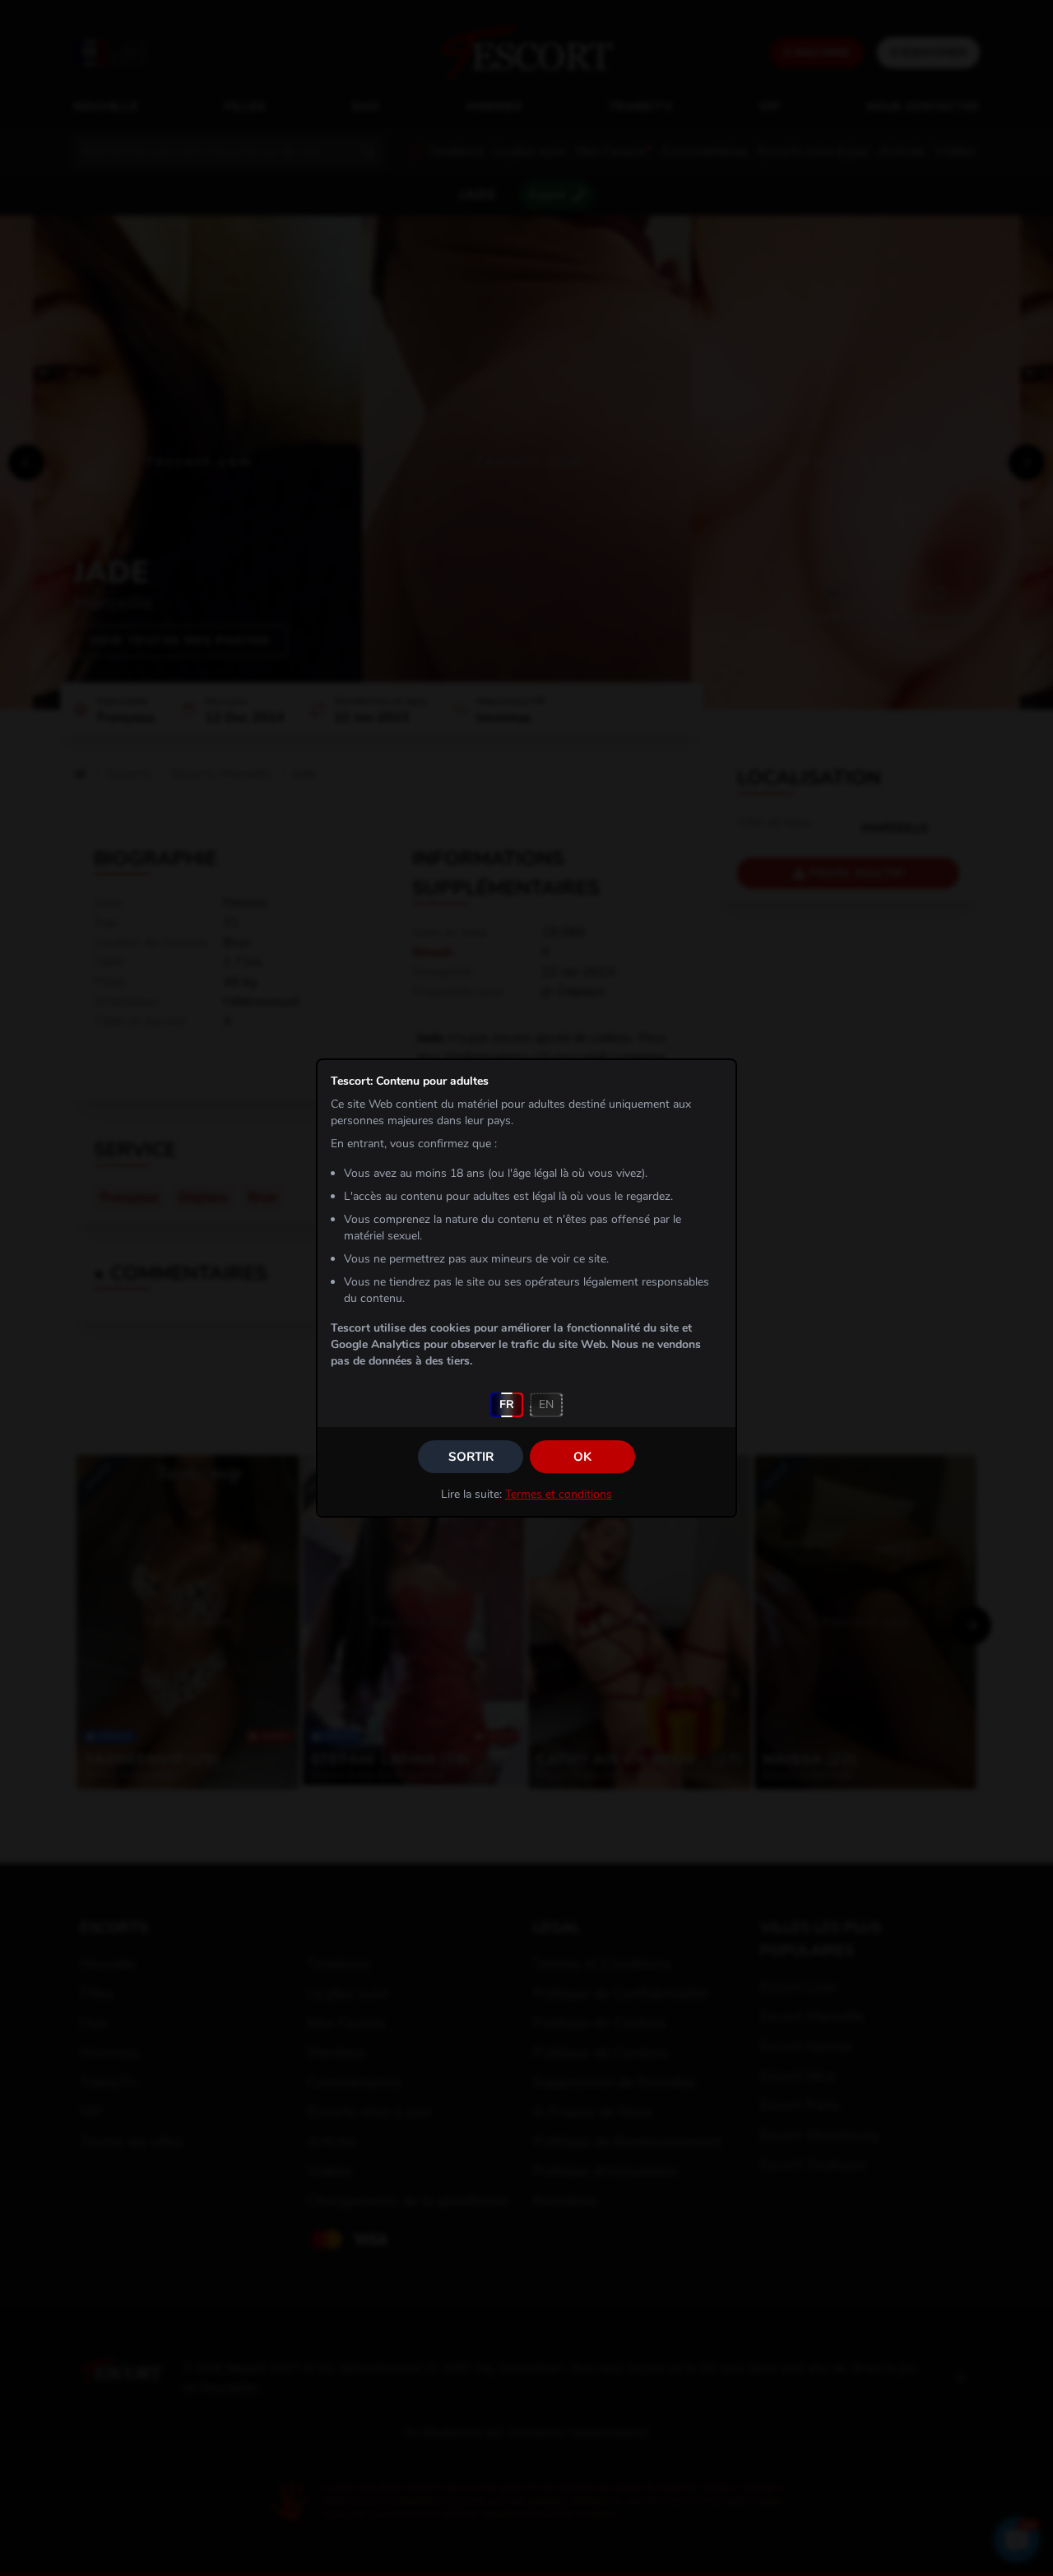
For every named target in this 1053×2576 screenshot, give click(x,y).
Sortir (471, 1457)
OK (582, 1457)
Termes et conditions (559, 1494)
